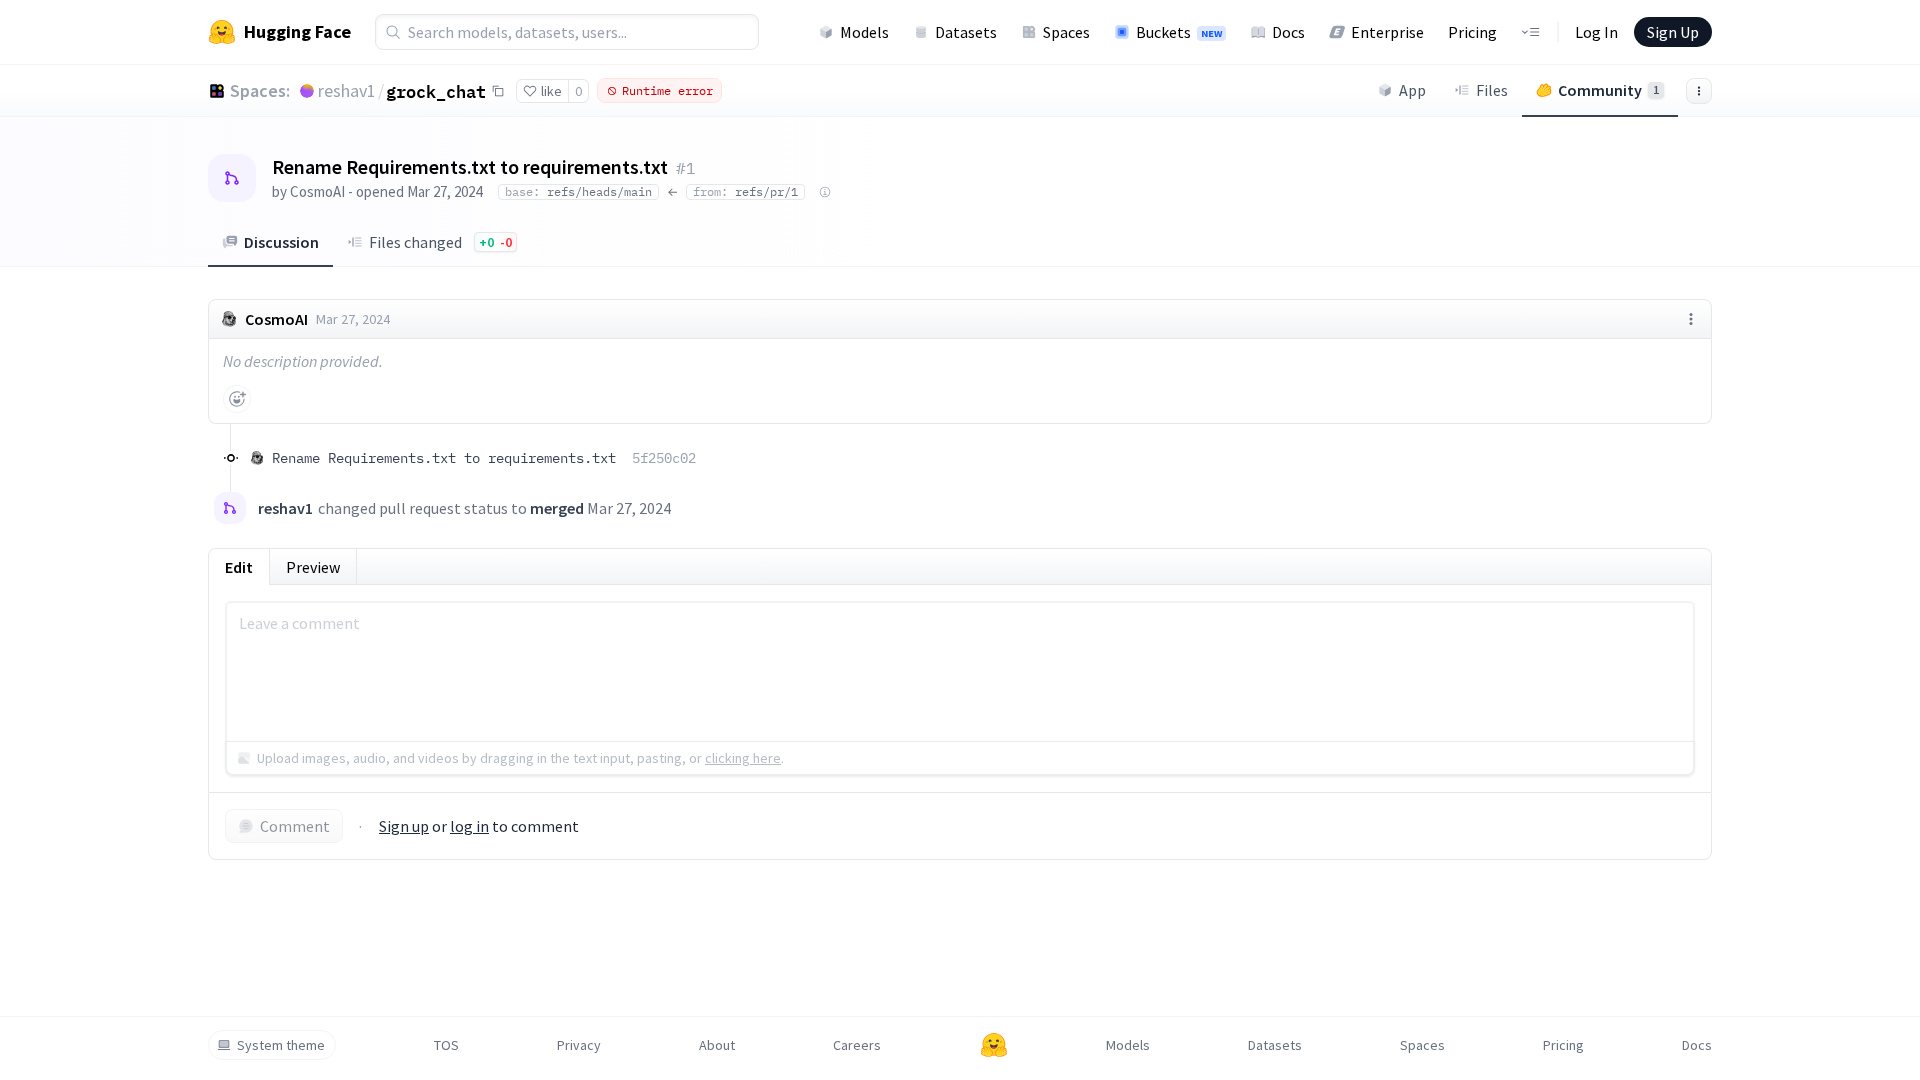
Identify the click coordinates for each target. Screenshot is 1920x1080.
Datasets (966, 32)
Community (1608, 90)
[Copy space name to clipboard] (498, 91)
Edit (239, 567)
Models (864, 32)
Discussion (281, 242)
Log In (1596, 32)
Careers (857, 1045)
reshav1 (347, 90)
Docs (1288, 32)
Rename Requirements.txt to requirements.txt (484, 458)
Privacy (579, 1045)
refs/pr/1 (745, 191)
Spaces (1066, 32)
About (717, 1045)
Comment (295, 826)
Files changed (440, 242)
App (1412, 90)
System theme (281, 1045)
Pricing (1472, 32)
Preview (313, 567)
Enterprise (1387, 32)
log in (469, 826)
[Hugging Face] (994, 1045)
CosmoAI (317, 191)
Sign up (404, 826)
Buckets (1179, 32)
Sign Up (1673, 32)
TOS (446, 1045)
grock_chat (436, 91)
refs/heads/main (578, 191)
